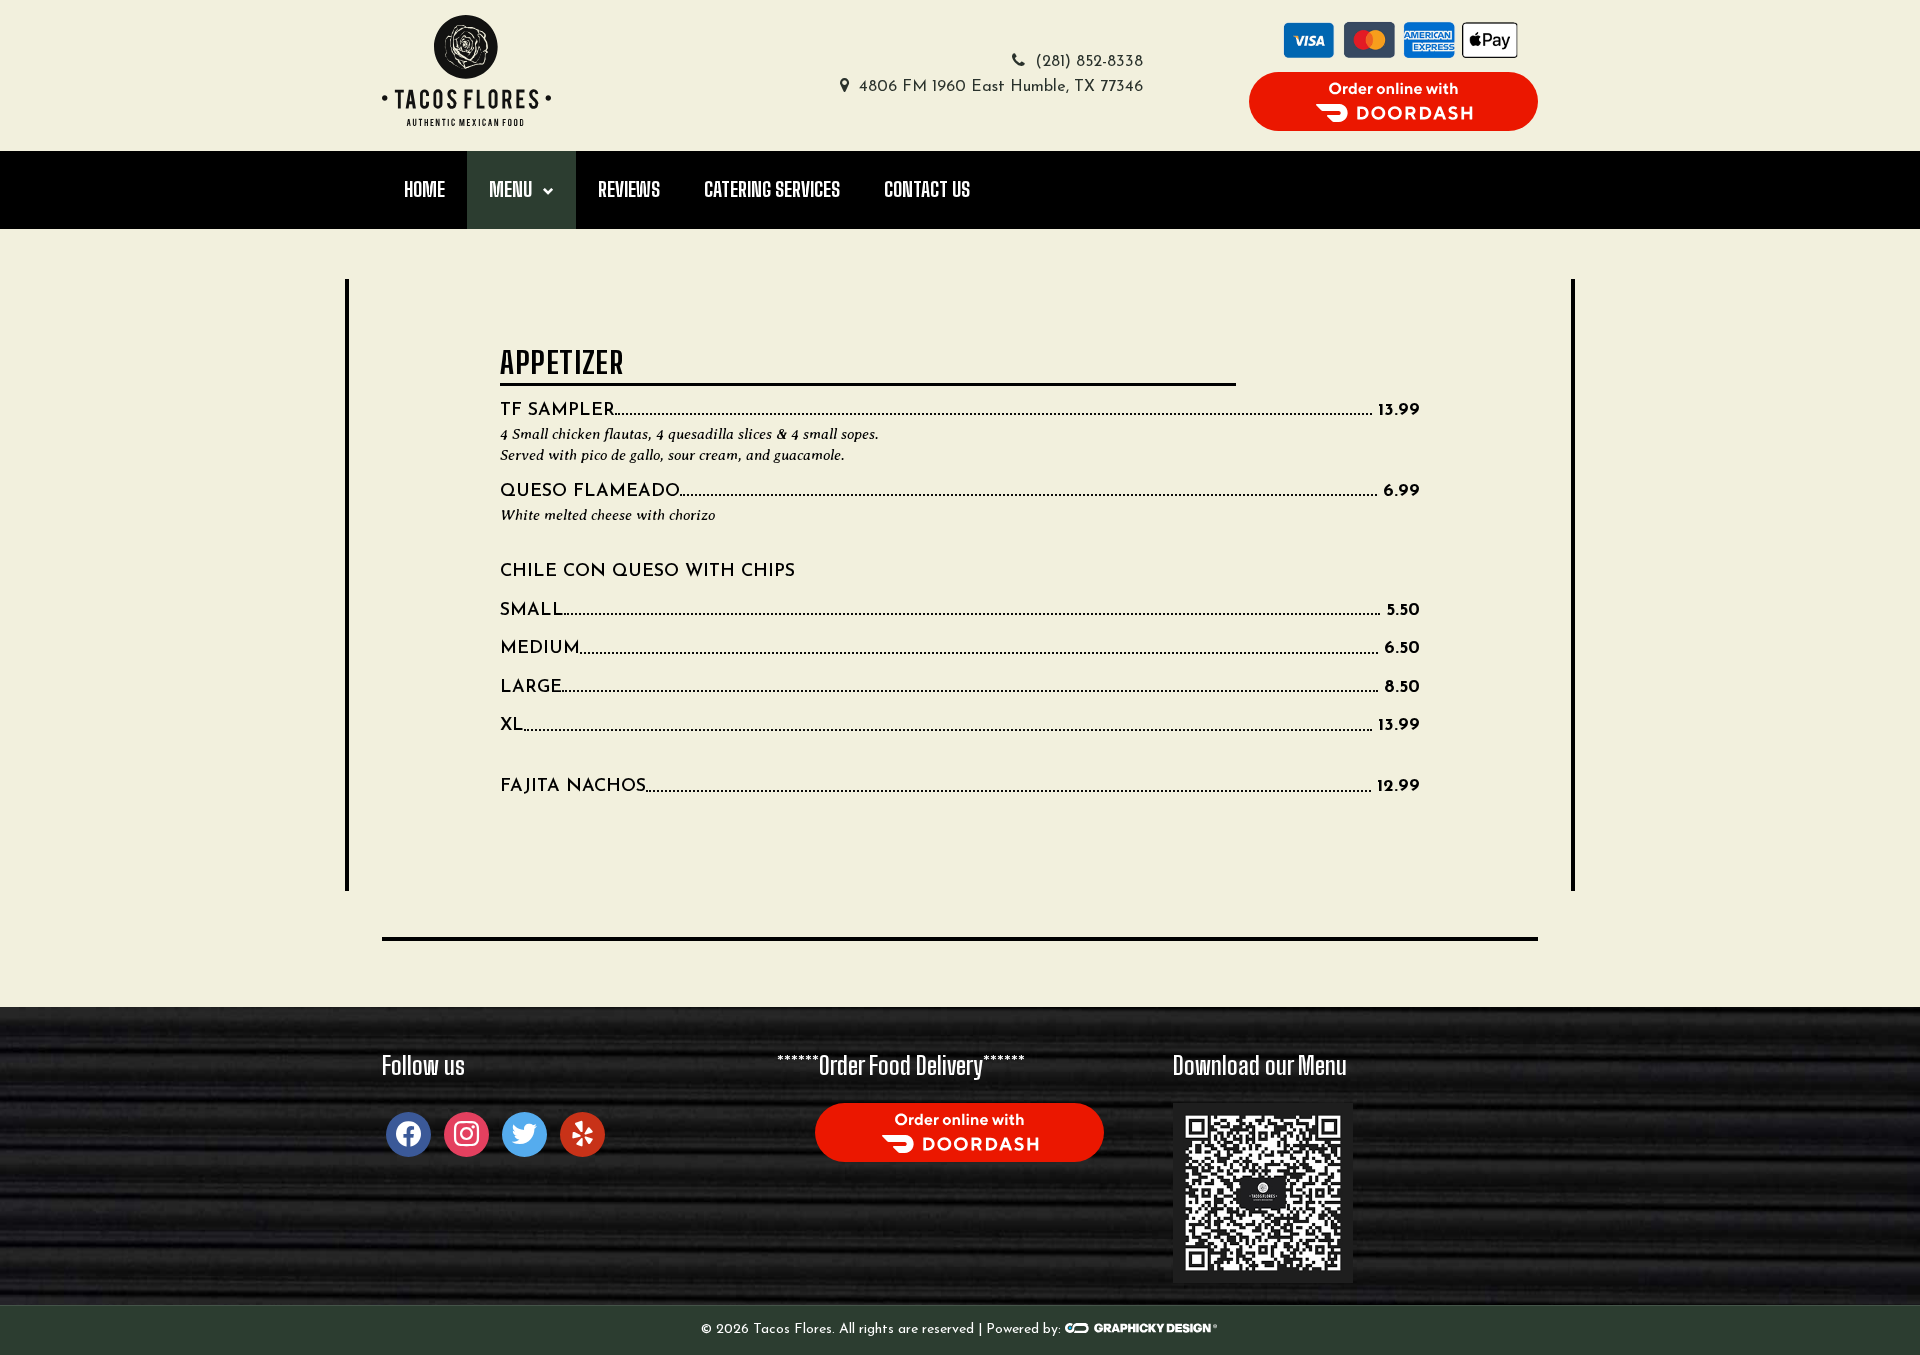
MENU (510, 189)
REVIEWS (629, 189)
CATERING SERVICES (772, 189)
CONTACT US (927, 189)
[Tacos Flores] (466, 70)
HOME (424, 189)
